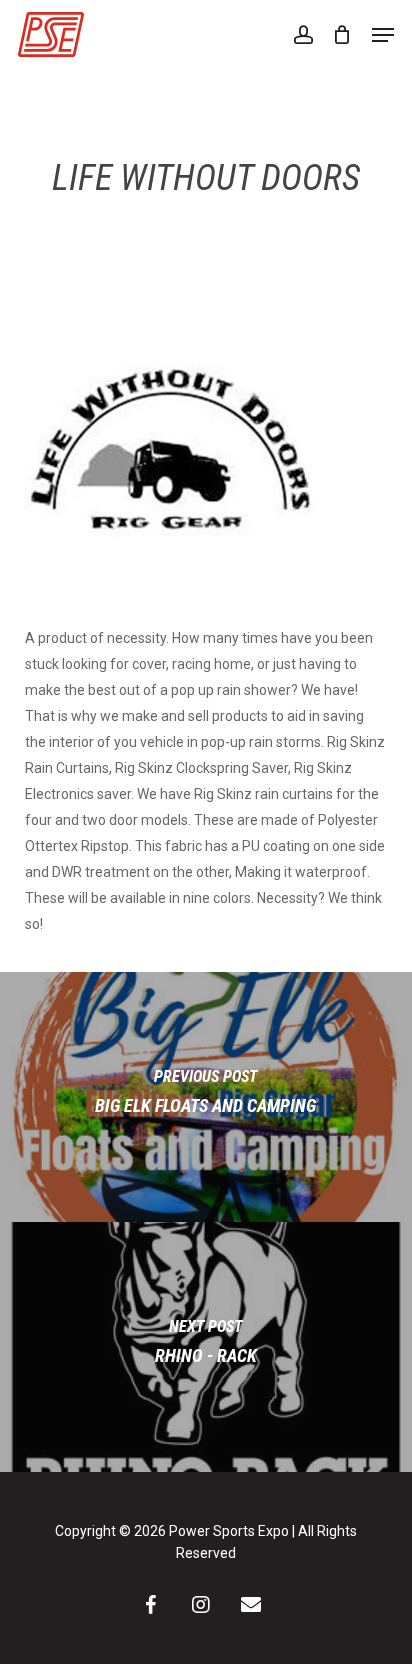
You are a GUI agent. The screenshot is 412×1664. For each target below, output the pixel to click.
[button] (383, 35)
